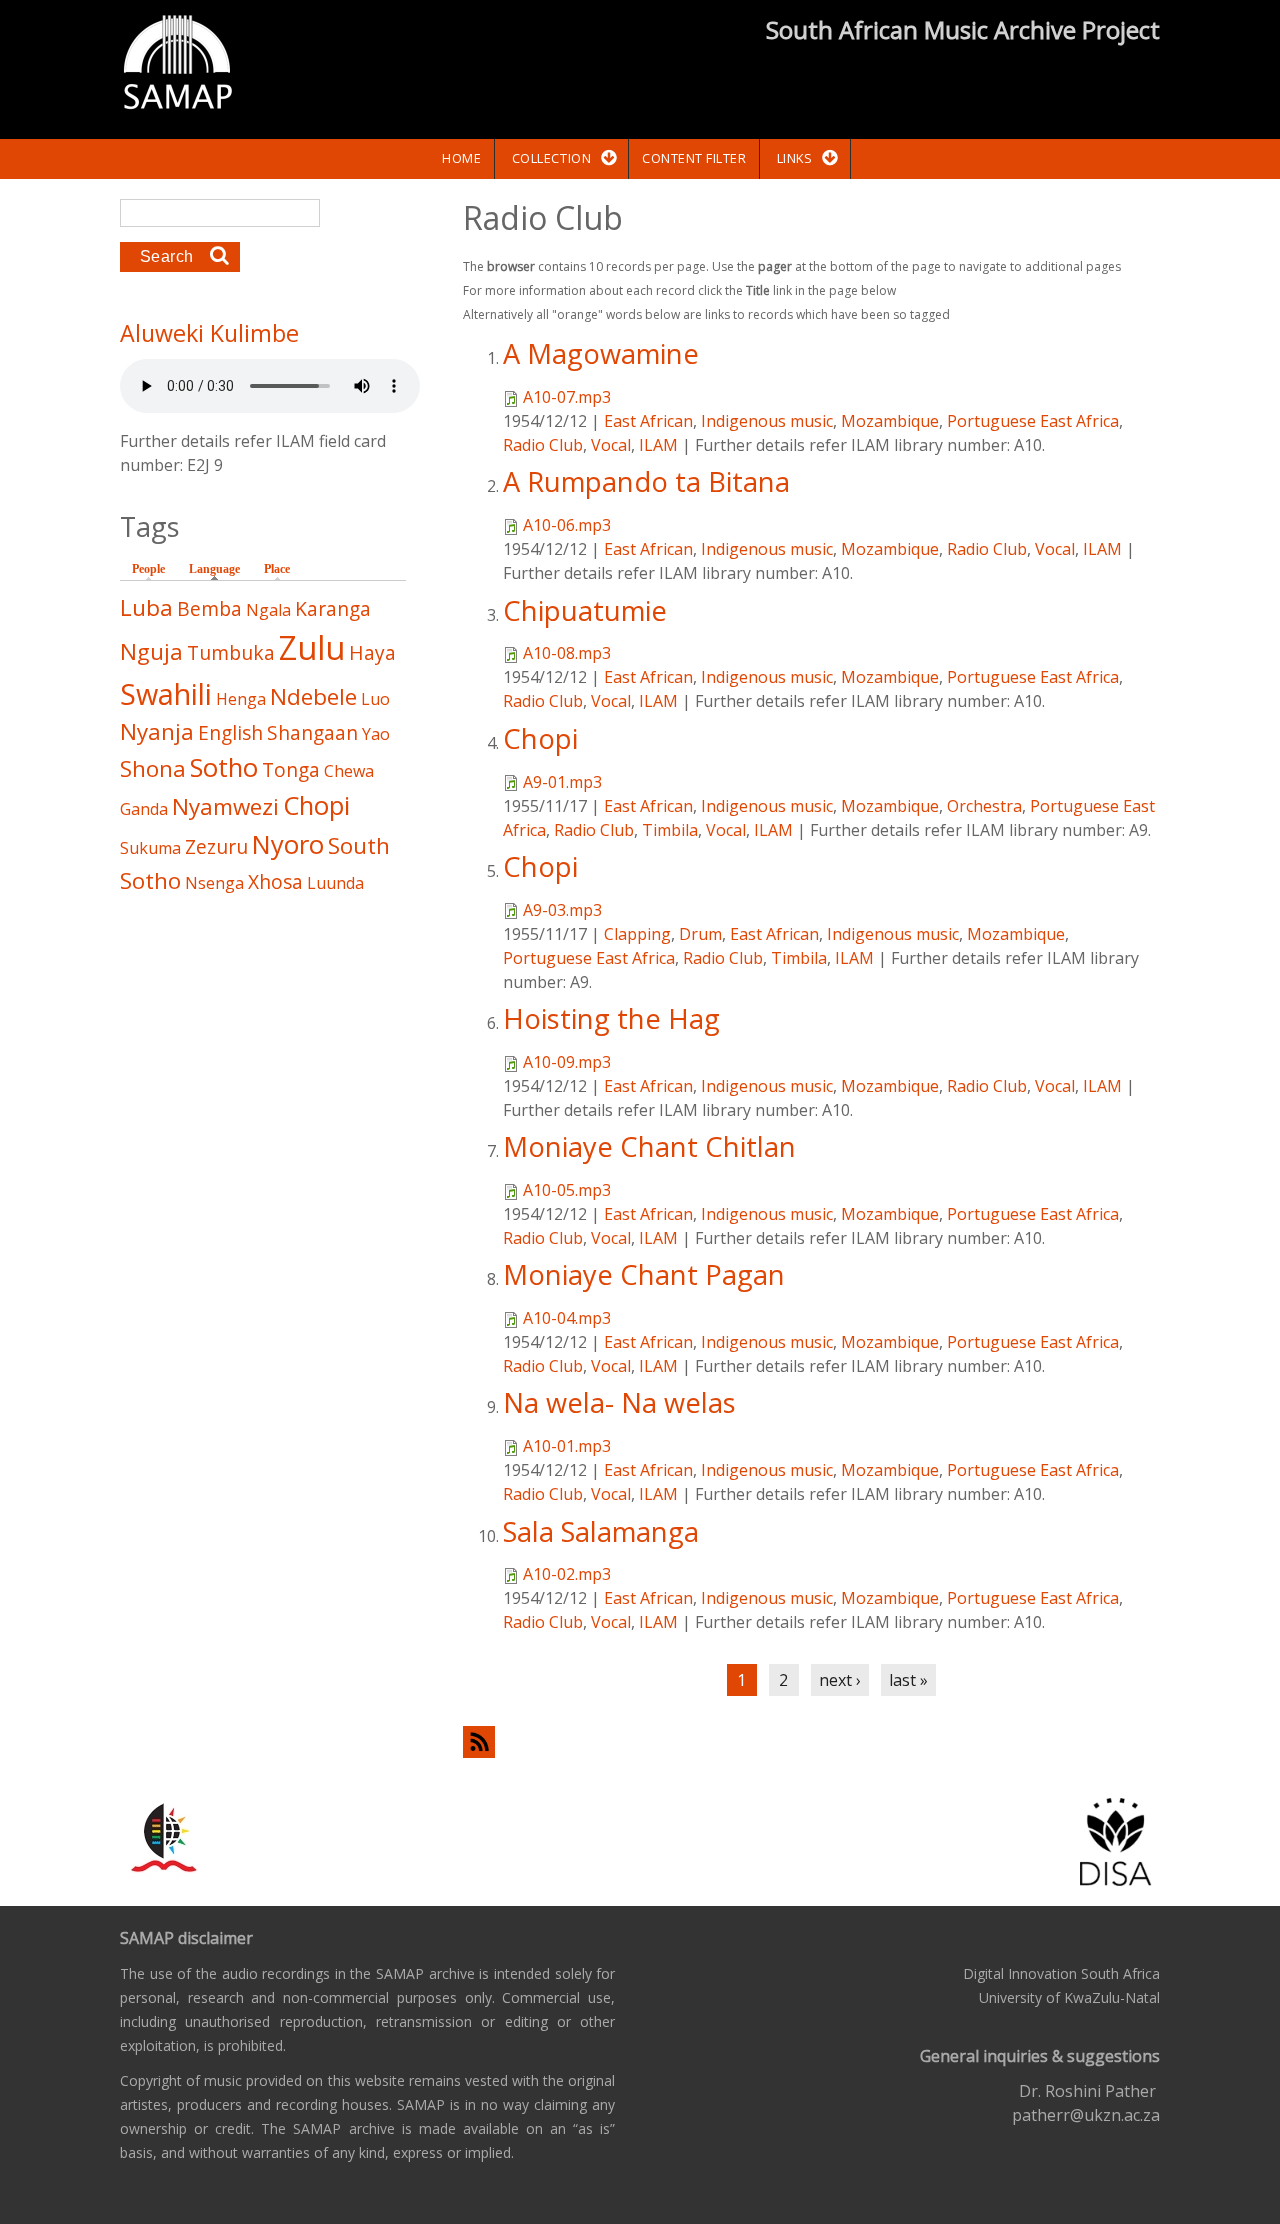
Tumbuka (231, 652)
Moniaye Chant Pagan (644, 1274)
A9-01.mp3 (562, 782)
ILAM (658, 445)
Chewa (349, 771)
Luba (146, 607)
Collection (551, 158)
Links (795, 158)
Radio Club (543, 445)
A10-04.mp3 (567, 1318)
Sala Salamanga (601, 1531)
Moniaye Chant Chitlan (649, 1146)
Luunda (335, 883)
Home (461, 158)
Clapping (637, 934)
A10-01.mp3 (567, 1446)
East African (648, 421)
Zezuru (216, 846)
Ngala (268, 610)
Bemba (209, 608)
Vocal (611, 445)
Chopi (540, 738)
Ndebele (313, 696)
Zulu (312, 647)
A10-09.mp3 (567, 1062)
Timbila (670, 830)
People (148, 569)
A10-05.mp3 (567, 1190)
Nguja (151, 651)
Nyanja (157, 731)
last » (908, 1680)
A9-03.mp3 (562, 910)
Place (277, 569)
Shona (153, 768)
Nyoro (288, 844)
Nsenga (214, 883)
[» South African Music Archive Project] (177, 65)
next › (840, 1680)
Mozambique (890, 421)
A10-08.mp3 (567, 653)
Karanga (333, 608)
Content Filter (694, 158)
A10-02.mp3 (567, 1574)
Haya (372, 652)
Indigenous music (767, 421)
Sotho (224, 767)
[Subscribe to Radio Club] (811, 1741)
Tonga (291, 769)
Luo (375, 699)
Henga (241, 699)
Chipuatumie (585, 610)
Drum (700, 934)
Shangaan (312, 732)
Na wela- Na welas (619, 1402)
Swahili (166, 693)
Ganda (144, 809)
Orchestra (984, 806)
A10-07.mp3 (567, 397)
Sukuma (150, 848)
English (230, 732)
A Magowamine (601, 353)
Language (219, 569)
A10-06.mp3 (567, 525)
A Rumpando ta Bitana (646, 481)
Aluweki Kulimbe (209, 333)
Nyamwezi (225, 806)
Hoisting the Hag (611, 1018)
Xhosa (275, 881)
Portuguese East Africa (1033, 421)
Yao (376, 734)
